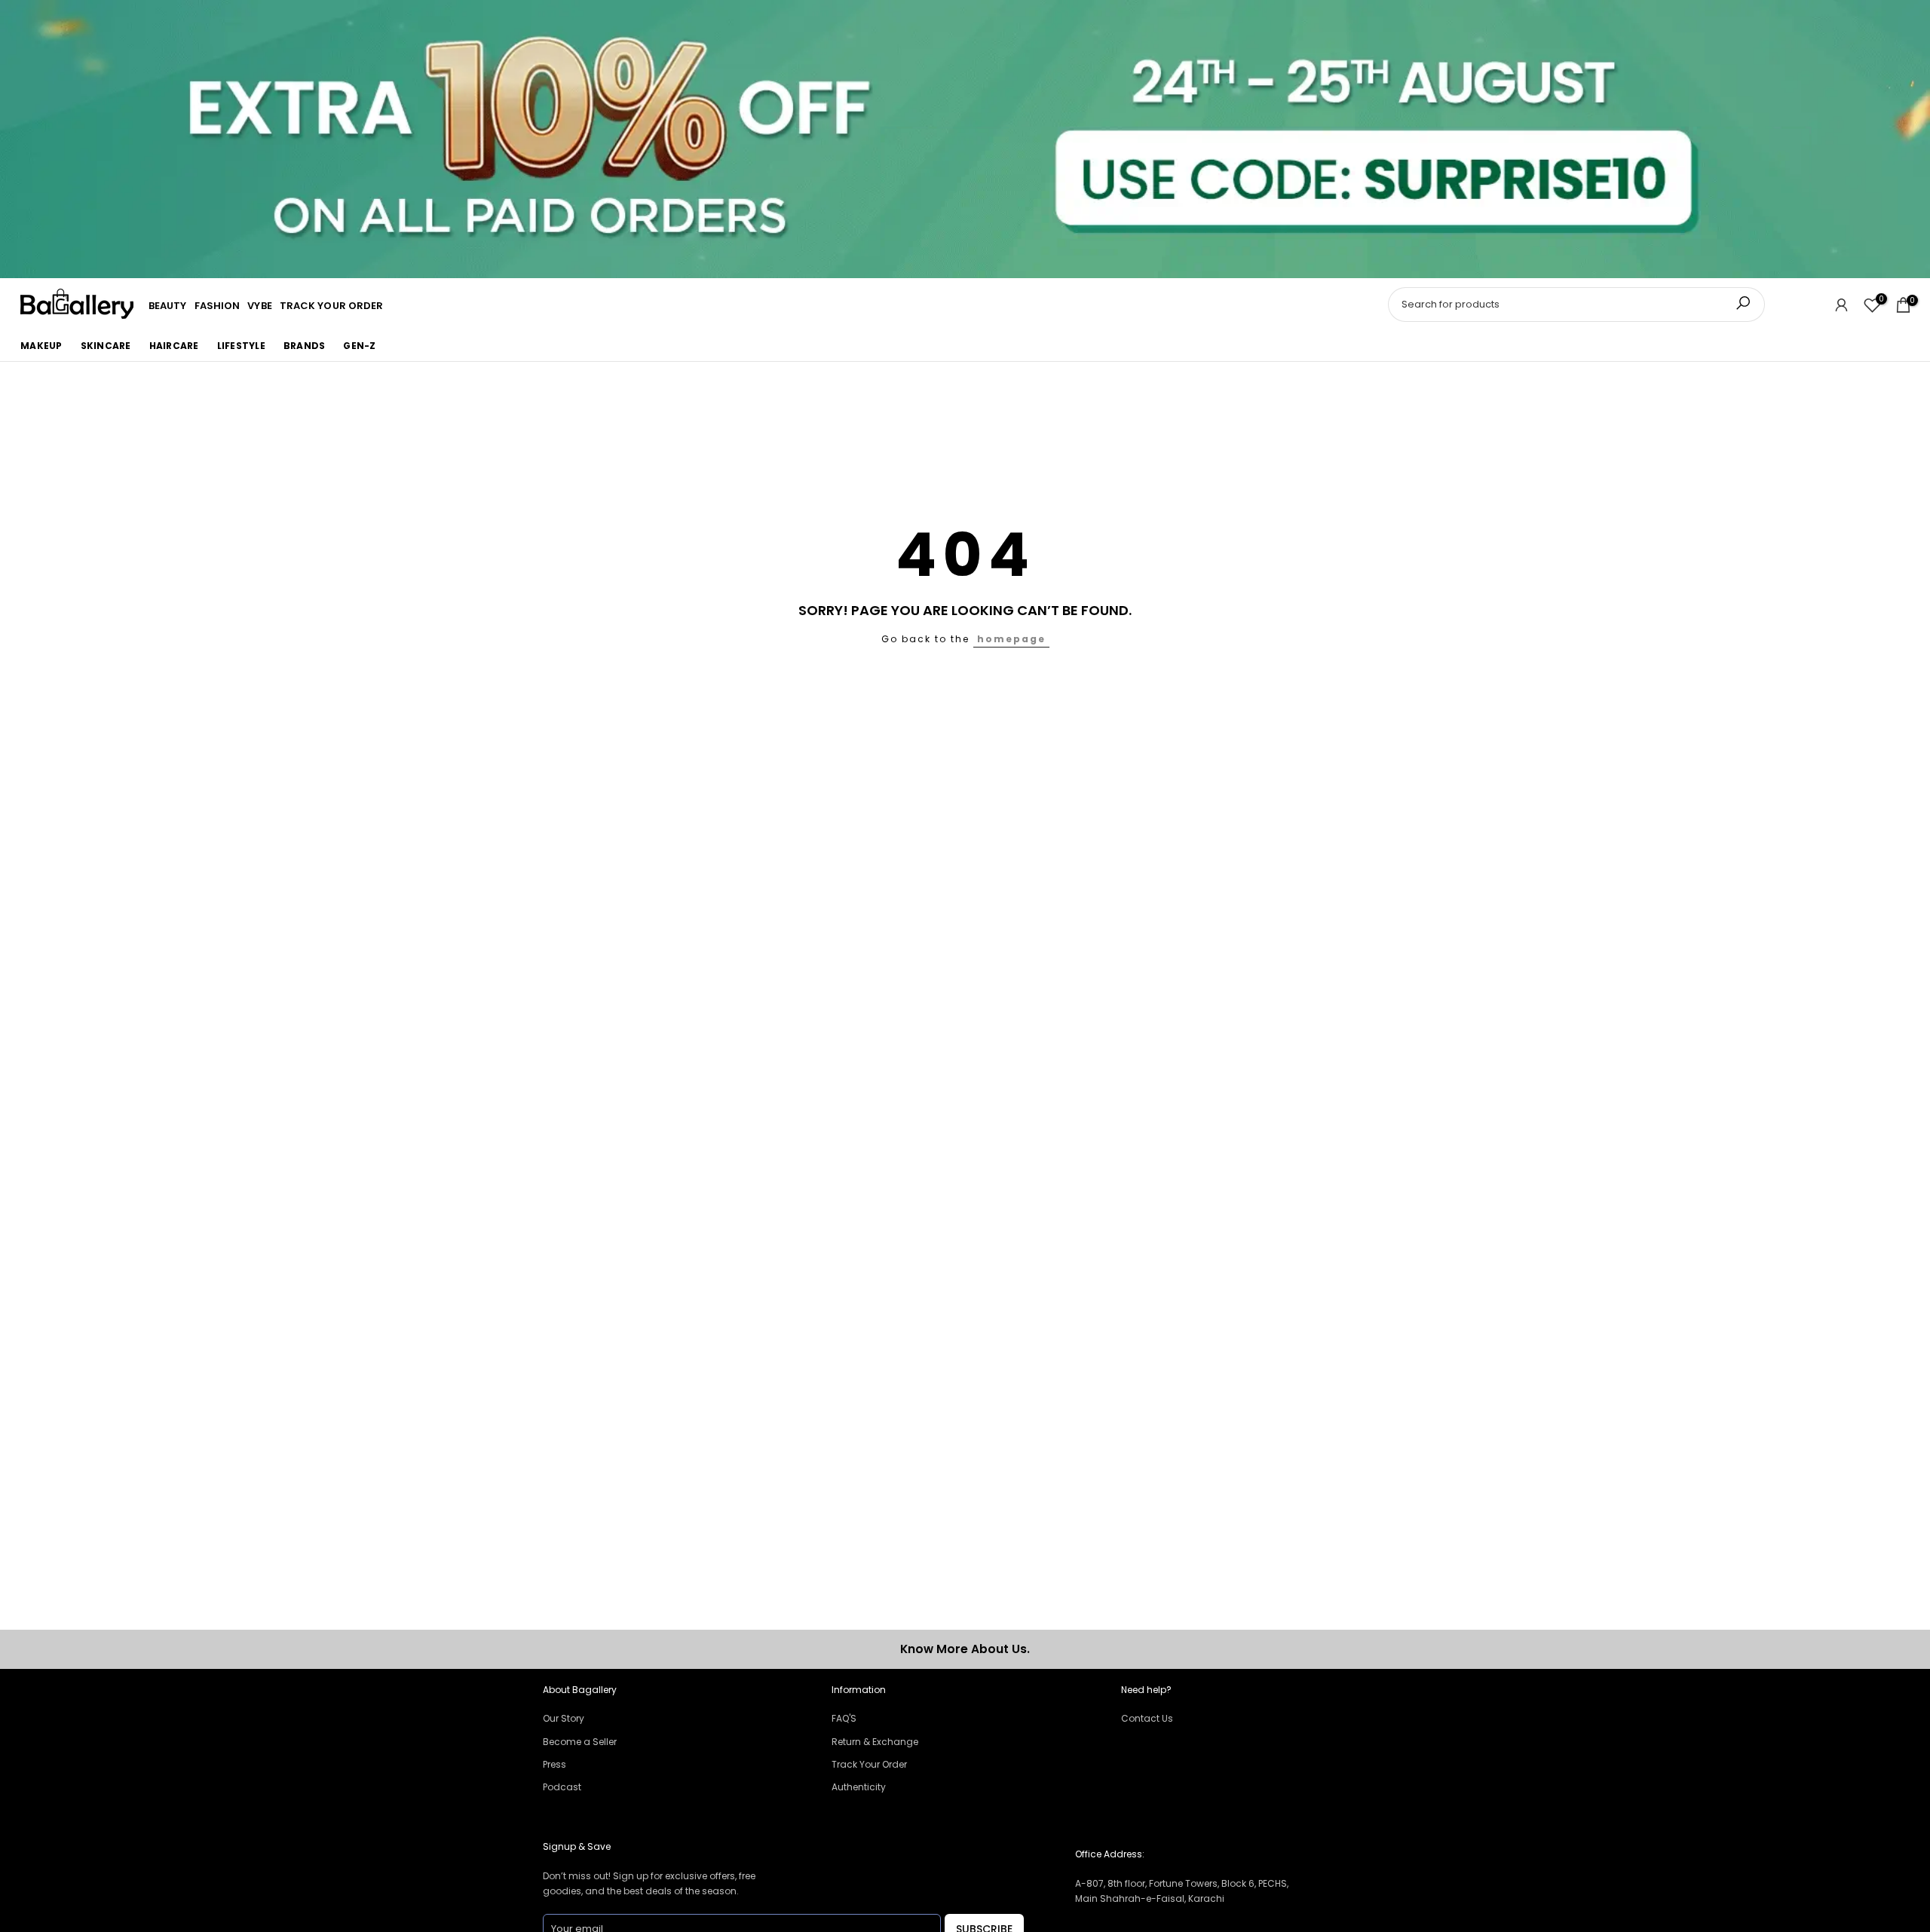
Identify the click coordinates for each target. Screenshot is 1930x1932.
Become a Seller (580, 1742)
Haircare (174, 346)
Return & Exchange (875, 1742)
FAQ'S (844, 1718)
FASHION (218, 306)
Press (554, 1764)
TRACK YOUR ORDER (332, 306)
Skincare (106, 346)
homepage (1011, 639)
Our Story (564, 1718)
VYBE (259, 306)
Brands (305, 346)
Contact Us (1147, 1718)
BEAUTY (168, 306)
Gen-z (359, 346)
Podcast (562, 1787)
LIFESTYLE (241, 346)
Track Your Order (869, 1764)
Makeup (41, 346)
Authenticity (859, 1787)
